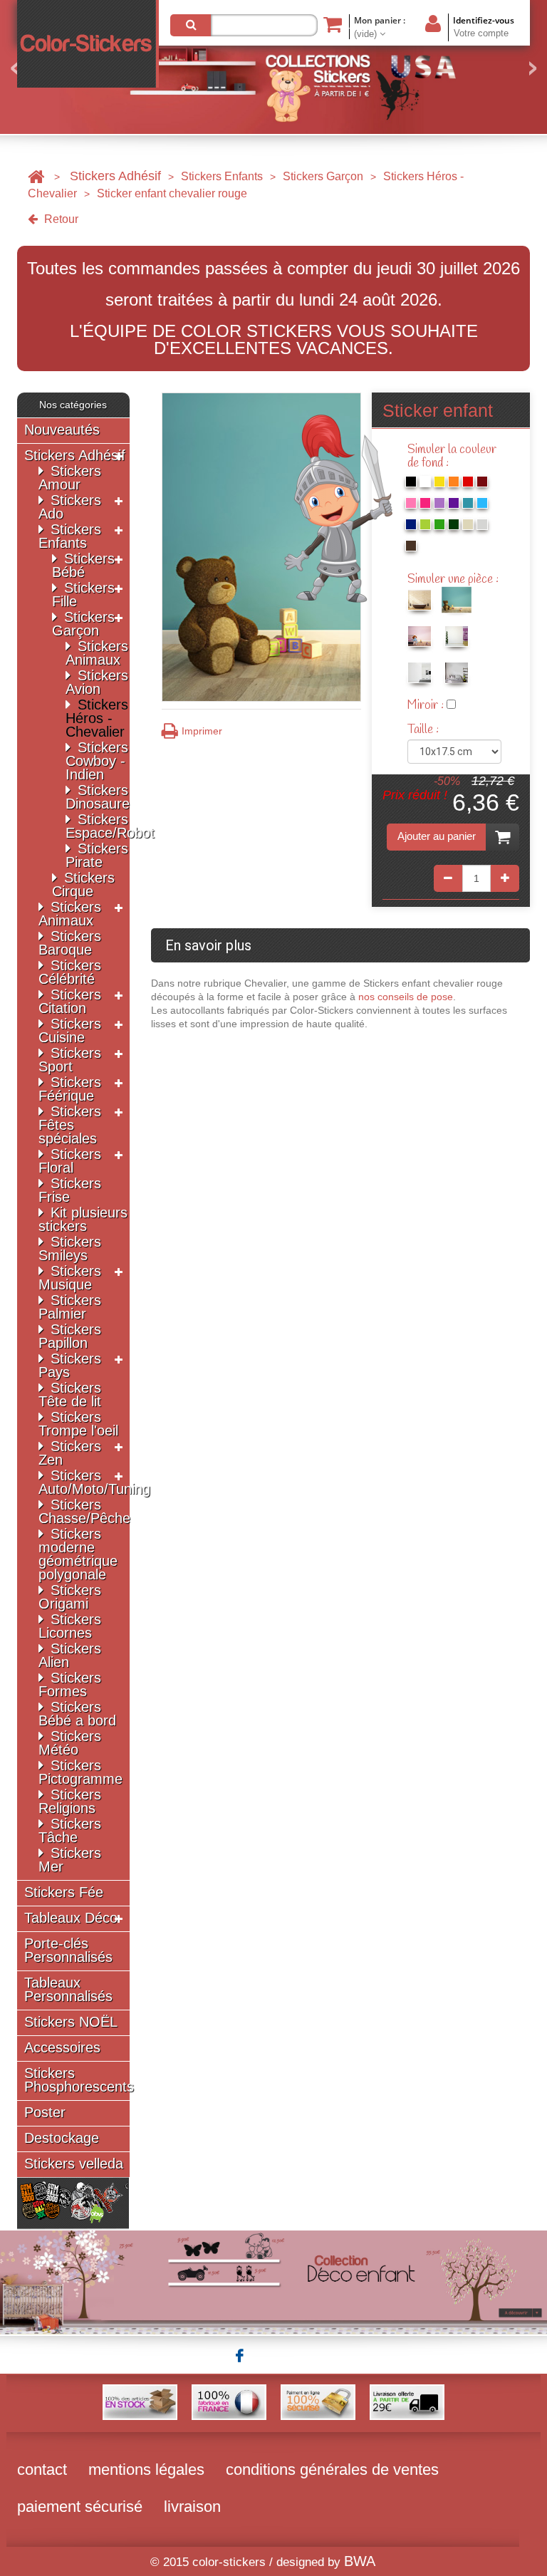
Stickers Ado (70, 507)
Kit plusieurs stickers (83, 1219)
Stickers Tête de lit (70, 1395)
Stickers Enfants (222, 176)
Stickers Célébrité (70, 972)
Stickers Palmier (70, 1307)
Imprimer (202, 731)
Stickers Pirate (97, 855)
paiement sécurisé (80, 2507)
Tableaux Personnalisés (68, 1990)
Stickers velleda (74, 2164)
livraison (192, 2507)
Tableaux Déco (71, 1918)
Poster (45, 2113)
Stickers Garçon (323, 176)
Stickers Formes (70, 1684)
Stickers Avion (97, 682)
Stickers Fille (83, 594)
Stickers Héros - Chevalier (97, 718)
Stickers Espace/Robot (110, 826)
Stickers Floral (70, 1161)
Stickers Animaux (97, 653)
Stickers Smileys (70, 1248)
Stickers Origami (70, 1597)
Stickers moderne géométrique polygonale (78, 1554)
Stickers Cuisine (70, 1030)
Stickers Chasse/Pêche (84, 1511)
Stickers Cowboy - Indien (97, 761)
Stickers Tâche (70, 1830)
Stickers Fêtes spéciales (70, 1125)
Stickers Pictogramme (80, 1772)
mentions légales (146, 2469)
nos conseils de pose (406, 997)
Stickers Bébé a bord (77, 1714)
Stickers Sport (70, 1060)
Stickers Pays (70, 1365)
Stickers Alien (70, 1655)
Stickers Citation (70, 1001)
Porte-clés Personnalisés (68, 1951)
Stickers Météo (70, 1743)
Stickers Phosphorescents (79, 2080)
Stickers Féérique (70, 1089)
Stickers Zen (70, 1453)
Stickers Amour (70, 478)
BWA (360, 2561)
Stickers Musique (70, 1278)
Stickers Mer (70, 1860)
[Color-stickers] (88, 44)
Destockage (62, 2138)
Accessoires (62, 2048)
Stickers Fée (64, 1892)
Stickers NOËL (71, 2022)
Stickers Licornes (70, 1626)
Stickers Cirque (83, 884)
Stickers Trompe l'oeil (78, 1424)
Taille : (424, 730)
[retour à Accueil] (36, 176)
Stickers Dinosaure (98, 797)
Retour (60, 219)
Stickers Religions (70, 1801)
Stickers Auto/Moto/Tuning (94, 1482)
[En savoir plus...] (273, 2281)
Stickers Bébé (83, 565)
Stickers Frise (70, 1190)
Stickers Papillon (70, 1336)
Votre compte (481, 33)
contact (42, 2469)
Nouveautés (62, 430)
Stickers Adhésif (115, 176)
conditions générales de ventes (332, 2469)
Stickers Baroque (70, 943)
